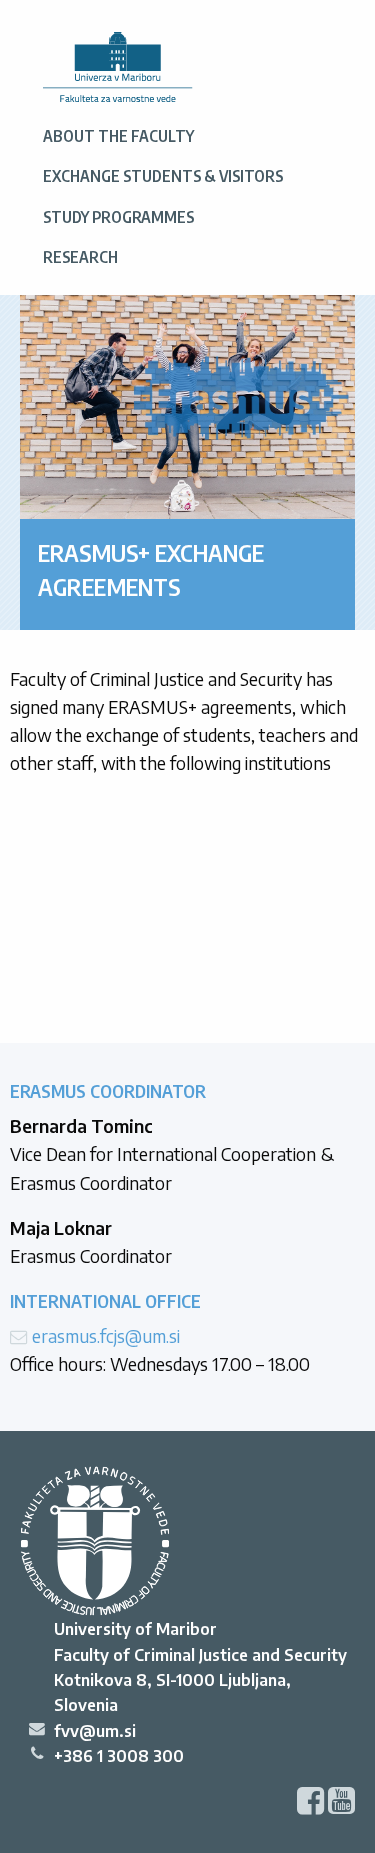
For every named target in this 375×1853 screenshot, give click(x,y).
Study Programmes (118, 216)
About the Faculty (118, 135)
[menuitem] (117, 68)
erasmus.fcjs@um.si (106, 1336)
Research (80, 256)
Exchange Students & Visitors (163, 175)
